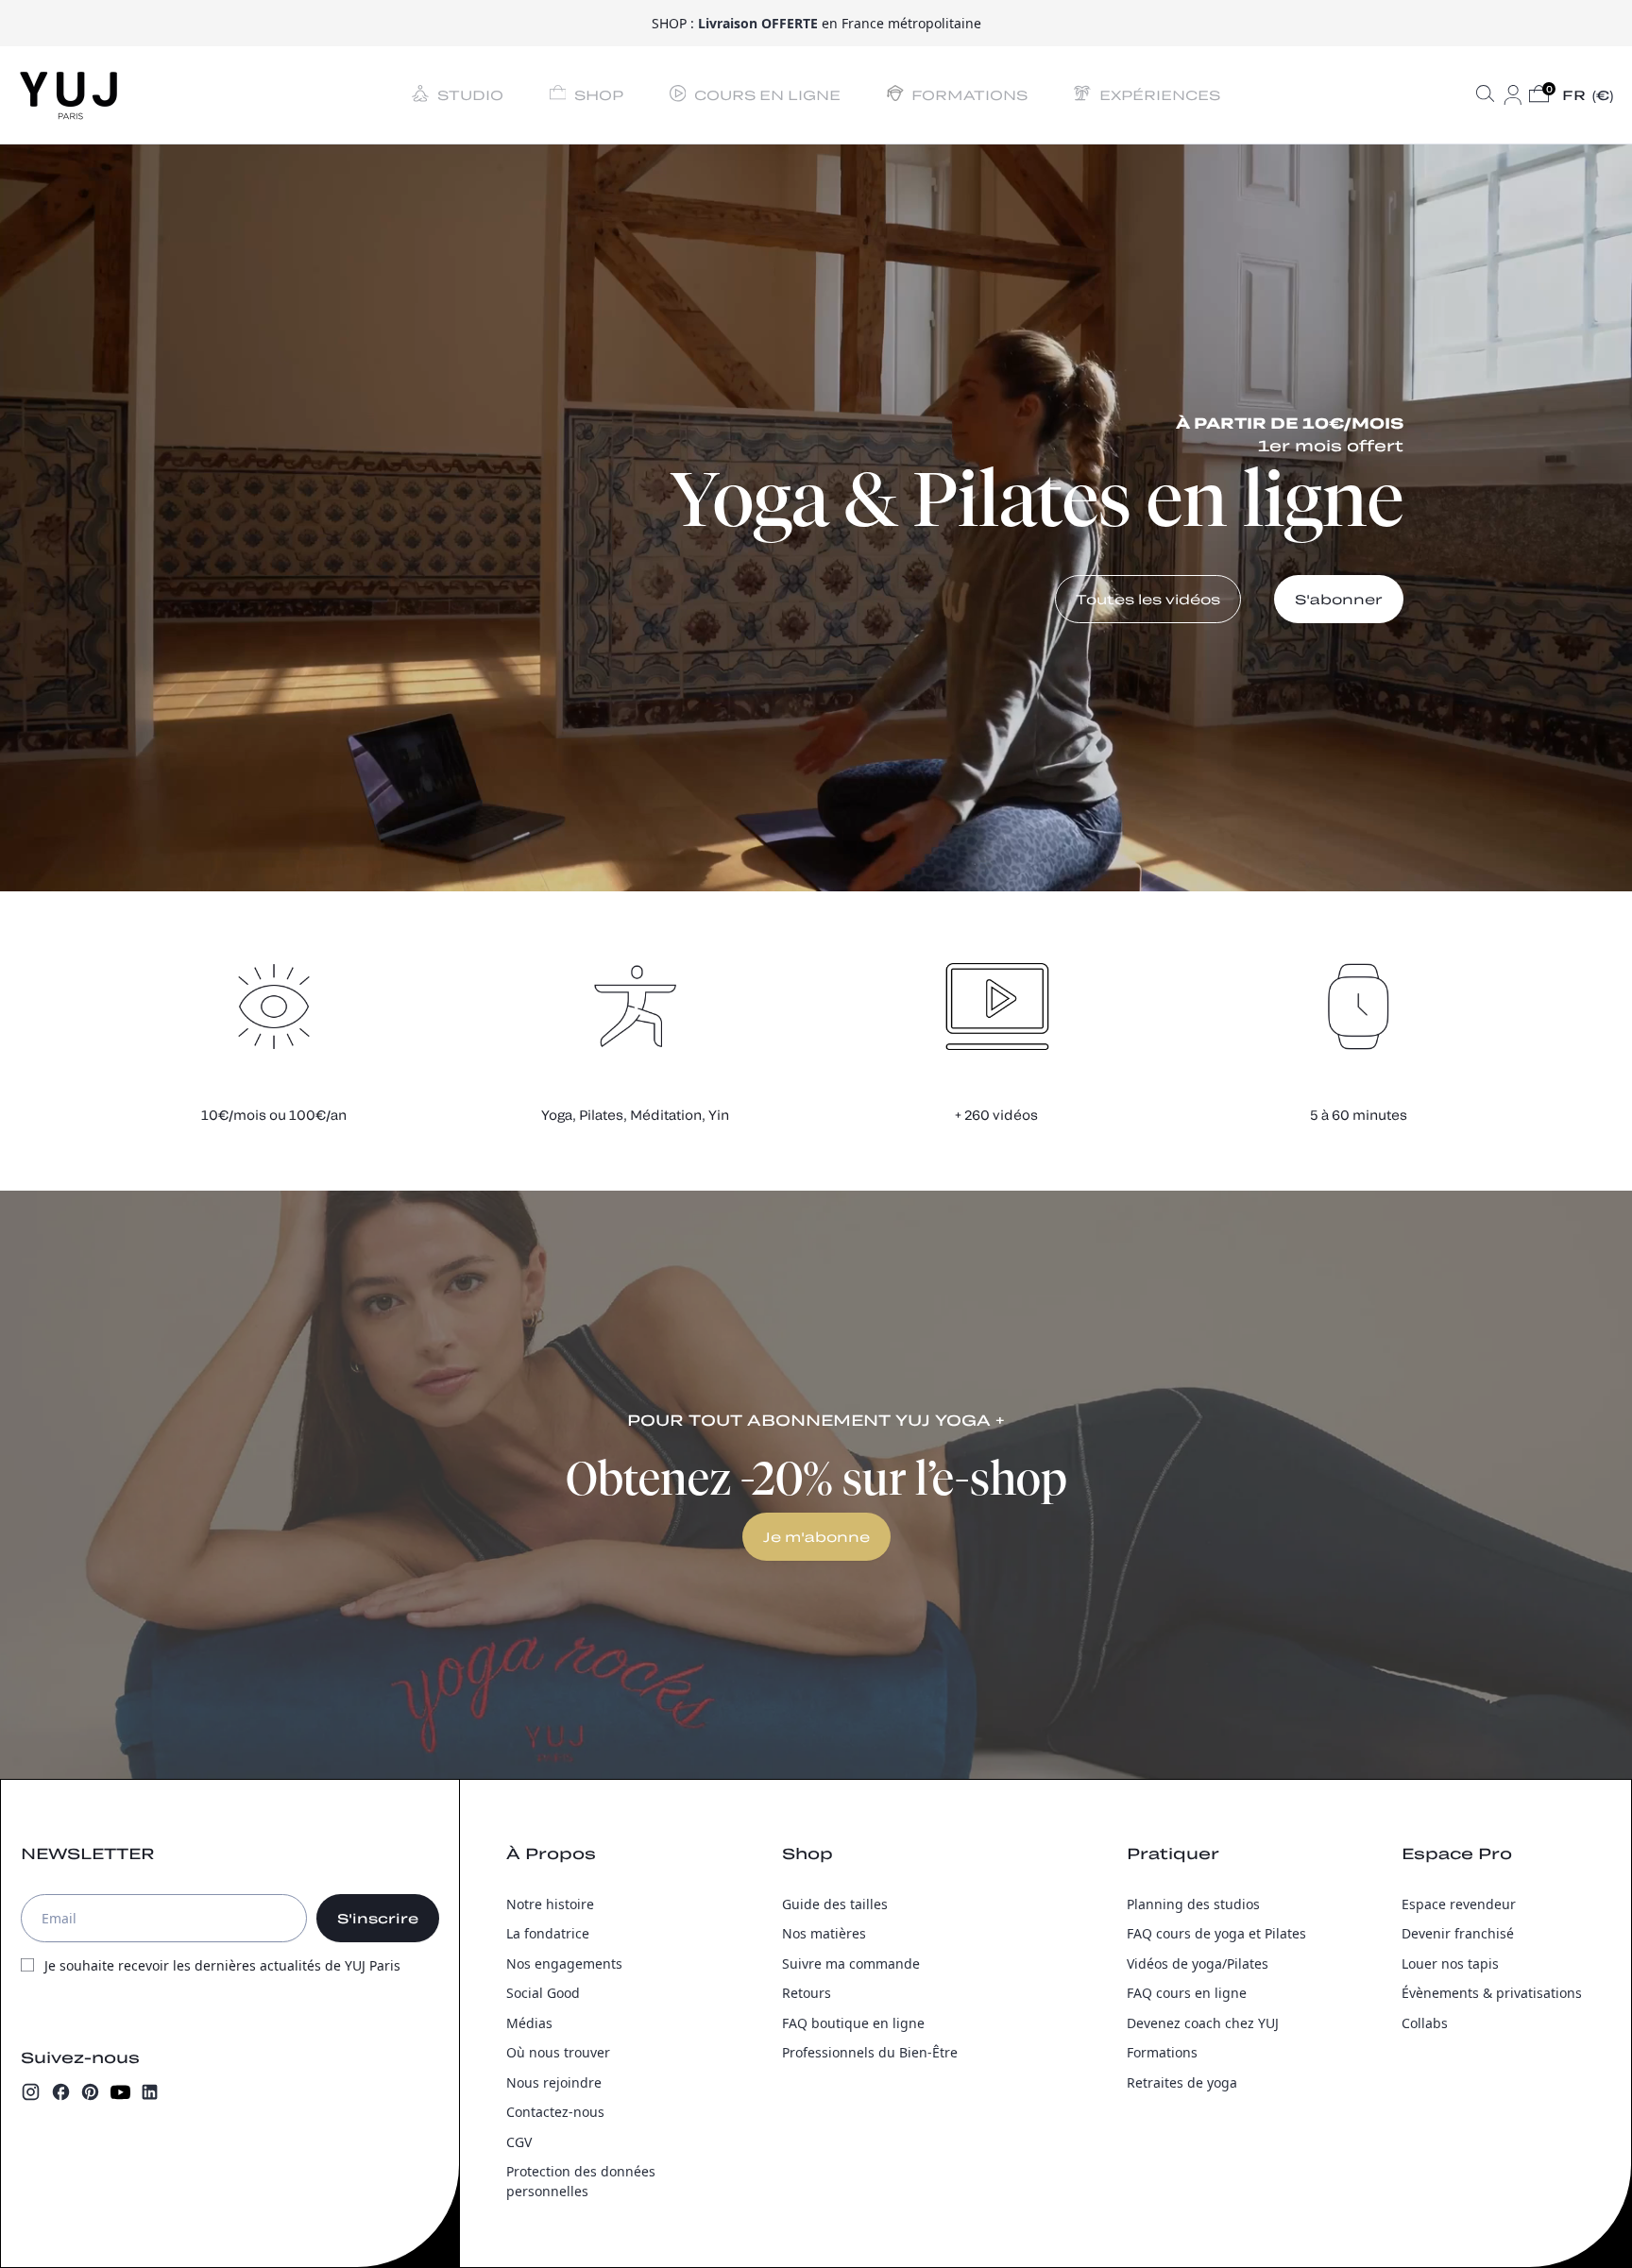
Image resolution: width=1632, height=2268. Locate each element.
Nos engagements (564, 1963)
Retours (807, 1993)
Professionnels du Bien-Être (870, 2052)
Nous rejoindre (554, 2082)
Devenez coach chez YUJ (1203, 2023)
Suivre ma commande (851, 1963)
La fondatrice (548, 1933)
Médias (529, 2023)
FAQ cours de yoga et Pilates (1216, 1933)
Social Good (543, 1993)
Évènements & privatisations (1492, 1993)
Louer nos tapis (1450, 1963)
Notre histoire (550, 1904)
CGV (519, 2142)
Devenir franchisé (1458, 1933)
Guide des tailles (835, 1904)
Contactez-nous (555, 2112)
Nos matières (824, 1933)
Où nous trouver (558, 2052)
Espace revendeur (1459, 1904)
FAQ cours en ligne (1187, 1993)
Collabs (1425, 2023)
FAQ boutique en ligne (853, 2023)
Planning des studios (1193, 1904)
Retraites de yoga (1182, 2082)
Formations (1162, 2052)
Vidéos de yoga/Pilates (1198, 1963)
